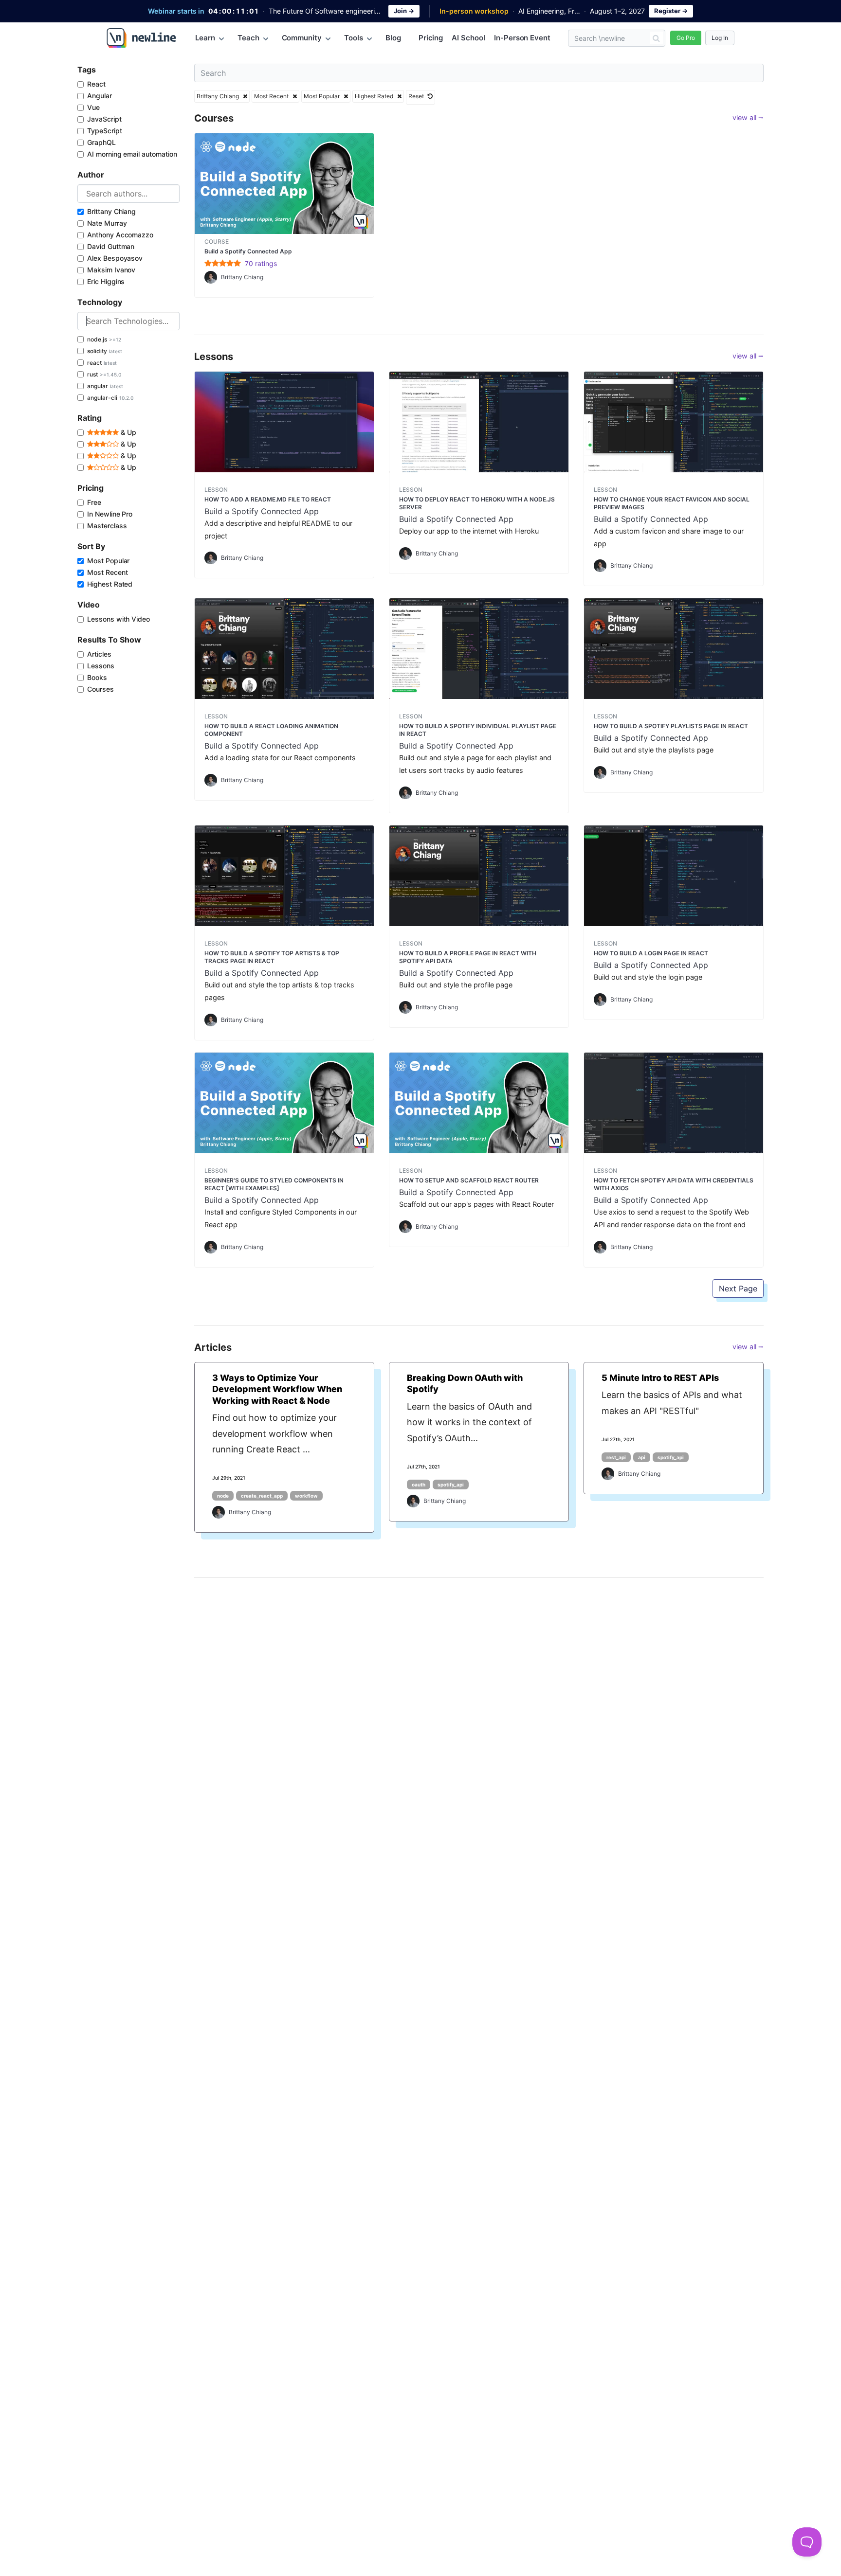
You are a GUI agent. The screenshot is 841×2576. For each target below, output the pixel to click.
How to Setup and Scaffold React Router (469, 1180)
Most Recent (107, 572)
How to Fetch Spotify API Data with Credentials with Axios (674, 1184)
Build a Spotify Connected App (248, 251)
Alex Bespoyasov (115, 258)
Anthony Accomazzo (120, 235)
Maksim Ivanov (111, 270)
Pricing (431, 38)
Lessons (101, 666)
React (96, 84)
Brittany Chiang (111, 211)
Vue (93, 107)
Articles (99, 654)
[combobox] (128, 194)
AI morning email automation (132, 154)
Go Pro (686, 38)
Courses (101, 689)
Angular (100, 96)
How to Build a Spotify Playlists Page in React (671, 726)
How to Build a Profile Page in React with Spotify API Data (468, 957)
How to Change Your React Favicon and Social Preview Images (672, 503)
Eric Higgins (106, 281)
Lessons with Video (119, 619)
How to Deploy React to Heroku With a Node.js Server (477, 503)
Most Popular (108, 561)
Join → (404, 11)
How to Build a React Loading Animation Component (271, 730)
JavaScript (104, 119)
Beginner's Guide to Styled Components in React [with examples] (274, 1184)
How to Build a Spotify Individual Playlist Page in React (478, 730)
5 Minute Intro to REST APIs (660, 1378)
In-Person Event (522, 38)
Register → (671, 11)
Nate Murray (107, 223)
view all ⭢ (748, 117)
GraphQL (101, 142)
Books (97, 677)
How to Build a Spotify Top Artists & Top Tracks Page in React (272, 957)
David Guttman (111, 246)
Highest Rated (110, 584)
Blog (393, 38)
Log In (720, 38)
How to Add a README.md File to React (268, 499)
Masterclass (107, 526)
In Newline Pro (110, 514)
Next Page (738, 1288)
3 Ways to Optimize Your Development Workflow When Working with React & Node (277, 1389)
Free (94, 502)
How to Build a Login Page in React (651, 953)
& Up (128, 432)
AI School (468, 38)
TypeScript (105, 131)
